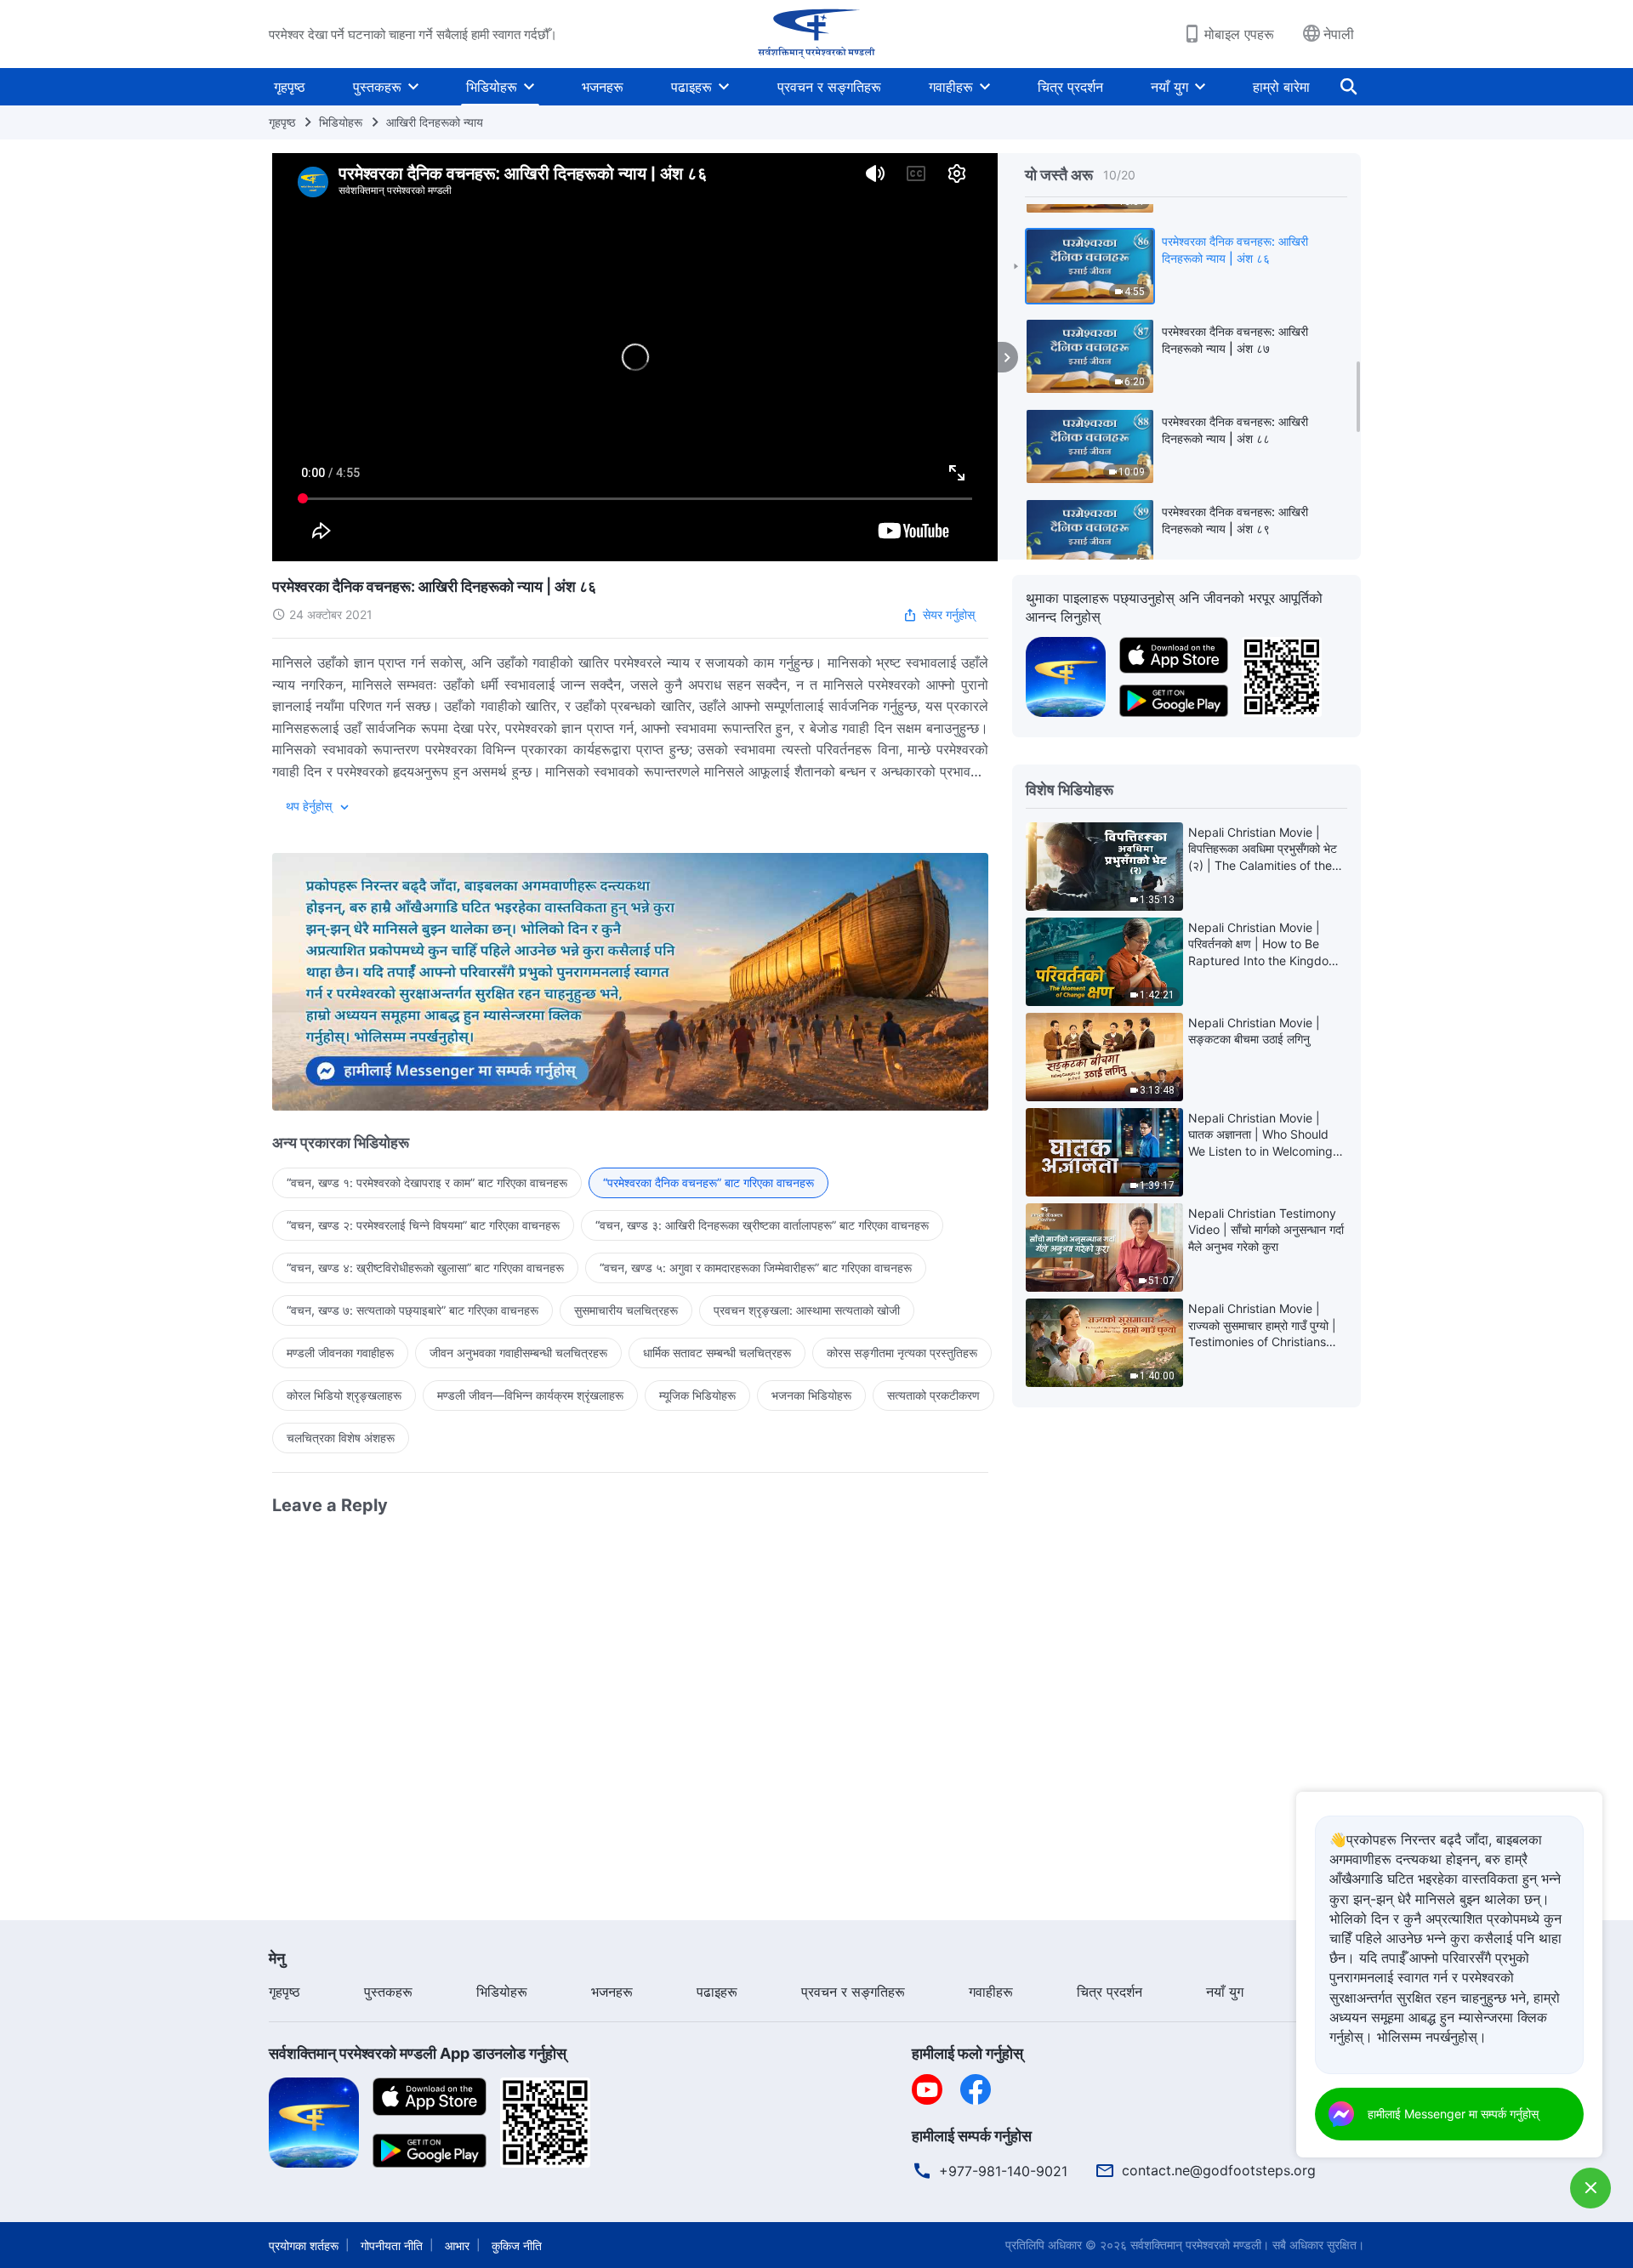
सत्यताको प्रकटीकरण (933, 1395)
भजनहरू (603, 87)
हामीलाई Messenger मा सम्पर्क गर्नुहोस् (1453, 2114)
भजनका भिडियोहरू (811, 1395)
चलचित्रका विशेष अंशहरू (341, 1438)
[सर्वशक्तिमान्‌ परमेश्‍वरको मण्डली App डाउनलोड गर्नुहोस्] (314, 2122)
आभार (457, 2245)
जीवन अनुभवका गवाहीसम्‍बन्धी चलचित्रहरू (518, 1353)
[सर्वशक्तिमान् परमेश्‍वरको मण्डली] (816, 34)
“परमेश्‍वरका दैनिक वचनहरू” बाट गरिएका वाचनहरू (708, 1182)
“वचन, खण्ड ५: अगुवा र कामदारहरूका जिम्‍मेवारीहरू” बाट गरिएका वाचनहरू (756, 1268)
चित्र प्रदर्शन (1070, 87)
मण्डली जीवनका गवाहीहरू (340, 1353)
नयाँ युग (1169, 87)
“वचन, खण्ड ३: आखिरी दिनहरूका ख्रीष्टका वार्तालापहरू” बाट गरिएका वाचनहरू (762, 1225)
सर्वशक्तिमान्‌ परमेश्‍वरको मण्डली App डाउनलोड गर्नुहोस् (418, 2053)
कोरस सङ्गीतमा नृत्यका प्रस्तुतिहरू (902, 1353)
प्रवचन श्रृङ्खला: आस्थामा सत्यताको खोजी (807, 1310)
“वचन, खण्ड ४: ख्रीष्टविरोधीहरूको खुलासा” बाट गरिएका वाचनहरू (425, 1268)
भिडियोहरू (492, 87)
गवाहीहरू (951, 87)
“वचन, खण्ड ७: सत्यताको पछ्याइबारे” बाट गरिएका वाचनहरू (413, 1310)
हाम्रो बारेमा (1281, 87)
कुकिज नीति (517, 2245)
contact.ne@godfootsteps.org (1219, 2170)
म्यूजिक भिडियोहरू (697, 1395)
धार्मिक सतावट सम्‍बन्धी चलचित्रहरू (717, 1353)
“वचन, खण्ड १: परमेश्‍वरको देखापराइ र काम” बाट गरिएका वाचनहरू (427, 1182)
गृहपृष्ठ (290, 87)
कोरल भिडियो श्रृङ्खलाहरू (344, 1395)
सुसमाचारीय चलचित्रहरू (626, 1310)
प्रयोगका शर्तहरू (304, 2245)
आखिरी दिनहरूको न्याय (435, 122)
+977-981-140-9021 (1003, 2171)
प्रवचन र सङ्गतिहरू (829, 87)
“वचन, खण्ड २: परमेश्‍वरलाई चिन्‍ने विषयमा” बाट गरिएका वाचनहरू (423, 1225)
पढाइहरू (691, 87)
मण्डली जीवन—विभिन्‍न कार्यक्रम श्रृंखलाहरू (530, 1395)
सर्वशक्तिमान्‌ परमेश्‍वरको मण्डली (1196, 2245)
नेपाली (1339, 34)
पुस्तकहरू (377, 87)
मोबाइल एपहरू (1239, 34)
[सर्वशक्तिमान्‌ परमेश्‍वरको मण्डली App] (1066, 675)
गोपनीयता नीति (392, 2245)
